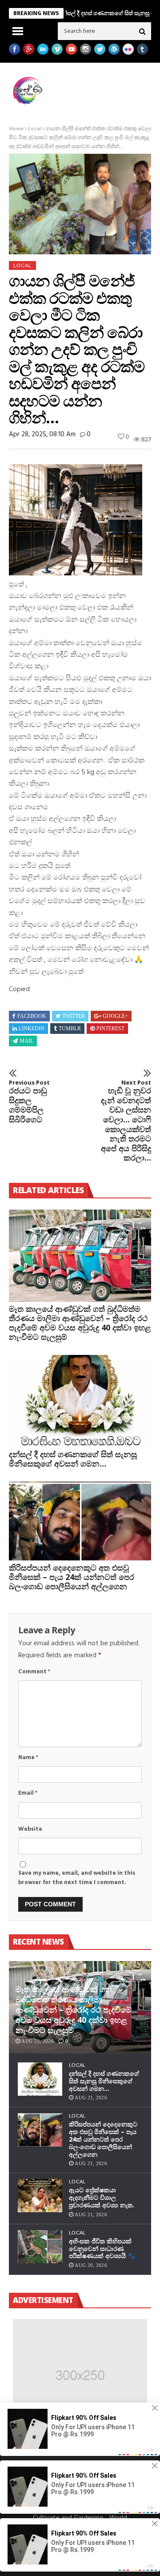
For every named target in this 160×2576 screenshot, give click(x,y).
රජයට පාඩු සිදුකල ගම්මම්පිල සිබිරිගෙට (29, 1102)
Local (35, 129)
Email (28, 1793)
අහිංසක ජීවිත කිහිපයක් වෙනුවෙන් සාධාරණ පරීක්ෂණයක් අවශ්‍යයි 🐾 (102, 2248)
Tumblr (70, 1029)
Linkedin (32, 1029)
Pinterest (110, 1029)
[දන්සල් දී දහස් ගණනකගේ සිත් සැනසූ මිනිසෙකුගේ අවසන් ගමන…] (80, 1401)
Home (16, 129)
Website (30, 1829)
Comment (34, 1672)
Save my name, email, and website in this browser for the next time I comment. (77, 1878)
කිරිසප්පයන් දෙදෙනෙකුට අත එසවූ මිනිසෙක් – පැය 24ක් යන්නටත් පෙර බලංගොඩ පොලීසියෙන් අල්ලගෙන (72, 1577)
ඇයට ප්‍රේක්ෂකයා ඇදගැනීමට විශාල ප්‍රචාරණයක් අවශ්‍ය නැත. (102, 2197)
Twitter (74, 1016)
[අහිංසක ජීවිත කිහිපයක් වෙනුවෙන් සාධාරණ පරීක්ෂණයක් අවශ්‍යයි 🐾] (40, 2247)
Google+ (115, 1016)
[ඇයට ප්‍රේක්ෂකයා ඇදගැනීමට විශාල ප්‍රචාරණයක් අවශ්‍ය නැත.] (40, 2196)
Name (28, 1758)
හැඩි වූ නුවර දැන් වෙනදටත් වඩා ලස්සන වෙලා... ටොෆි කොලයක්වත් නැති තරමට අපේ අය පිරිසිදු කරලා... (126, 1121)
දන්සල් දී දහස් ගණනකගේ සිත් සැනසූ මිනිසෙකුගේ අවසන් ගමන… (73, 1459)
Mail (26, 1041)
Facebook (32, 1016)
